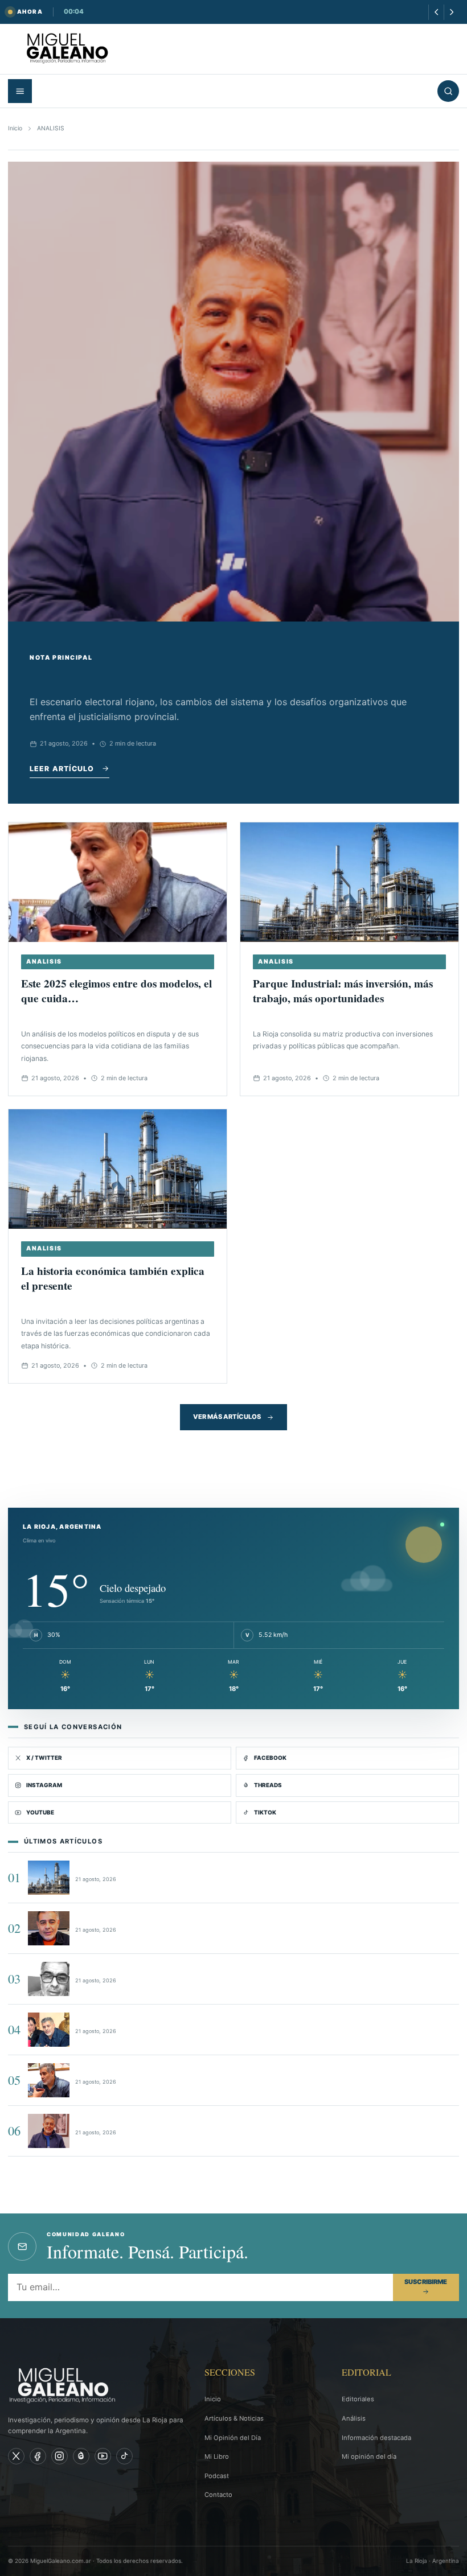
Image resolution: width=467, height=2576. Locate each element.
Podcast (217, 2476)
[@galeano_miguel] (124, 2456)
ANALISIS (44, 962)
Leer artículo (62, 769)
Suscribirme (426, 2282)
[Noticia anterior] (436, 12)
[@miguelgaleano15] (60, 2456)
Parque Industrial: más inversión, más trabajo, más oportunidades (343, 991)
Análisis (354, 2418)
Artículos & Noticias (234, 2418)
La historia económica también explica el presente (113, 1278)
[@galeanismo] (16, 2456)
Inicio (15, 128)
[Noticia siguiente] (451, 12)
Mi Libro (217, 2456)
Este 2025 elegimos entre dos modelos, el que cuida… (116, 991)
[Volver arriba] (442, 2559)
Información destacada (376, 2438)
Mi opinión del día (369, 2456)
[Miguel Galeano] (38, 2456)
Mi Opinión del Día (233, 2438)
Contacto (218, 2495)
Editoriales (358, 2399)
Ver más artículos (227, 1417)
